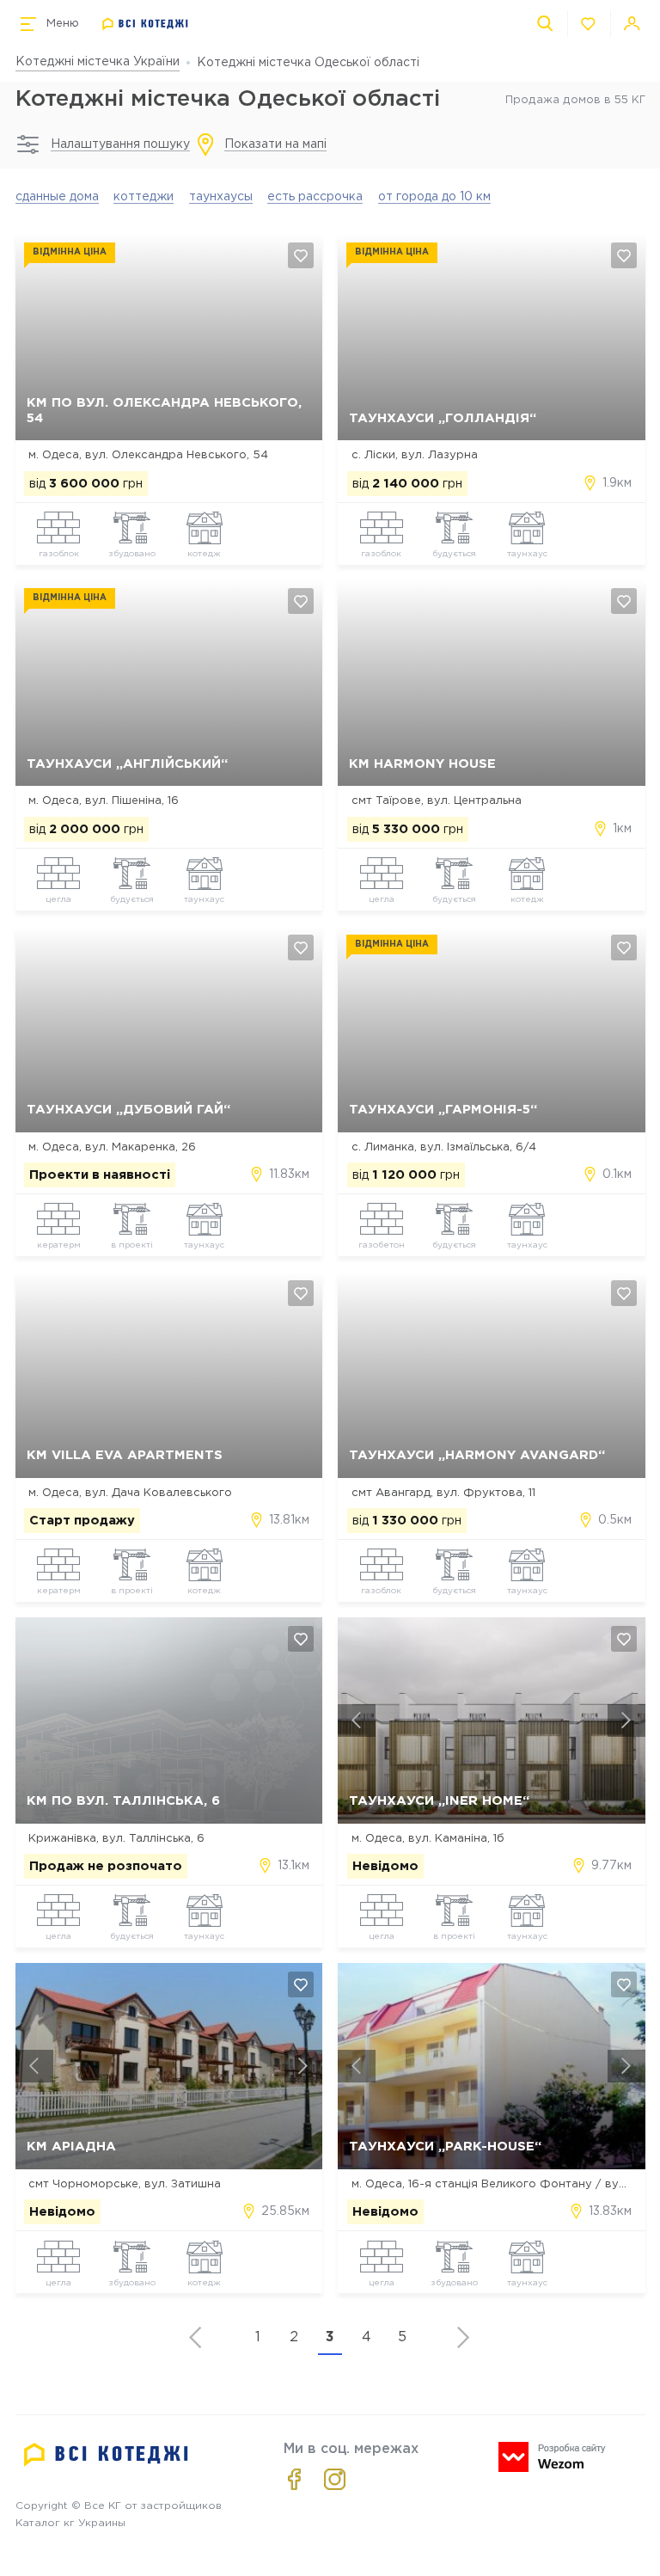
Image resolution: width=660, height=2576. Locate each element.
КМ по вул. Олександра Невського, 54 (164, 410)
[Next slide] (626, 1720)
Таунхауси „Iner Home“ (439, 1801)
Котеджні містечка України (98, 62)
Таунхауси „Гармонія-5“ (443, 1110)
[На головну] (146, 24)
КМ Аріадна (71, 2147)
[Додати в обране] (301, 255)
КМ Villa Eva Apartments (125, 1455)
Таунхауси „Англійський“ (127, 764)
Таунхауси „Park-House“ (445, 2147)
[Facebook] (294, 2479)
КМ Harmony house (422, 764)
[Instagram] (335, 2479)
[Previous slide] (357, 1720)
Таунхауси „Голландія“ (443, 418)
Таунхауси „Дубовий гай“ (128, 1110)
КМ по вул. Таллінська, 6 (123, 1801)
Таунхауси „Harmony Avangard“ (477, 1455)
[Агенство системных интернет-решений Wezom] (552, 2457)
